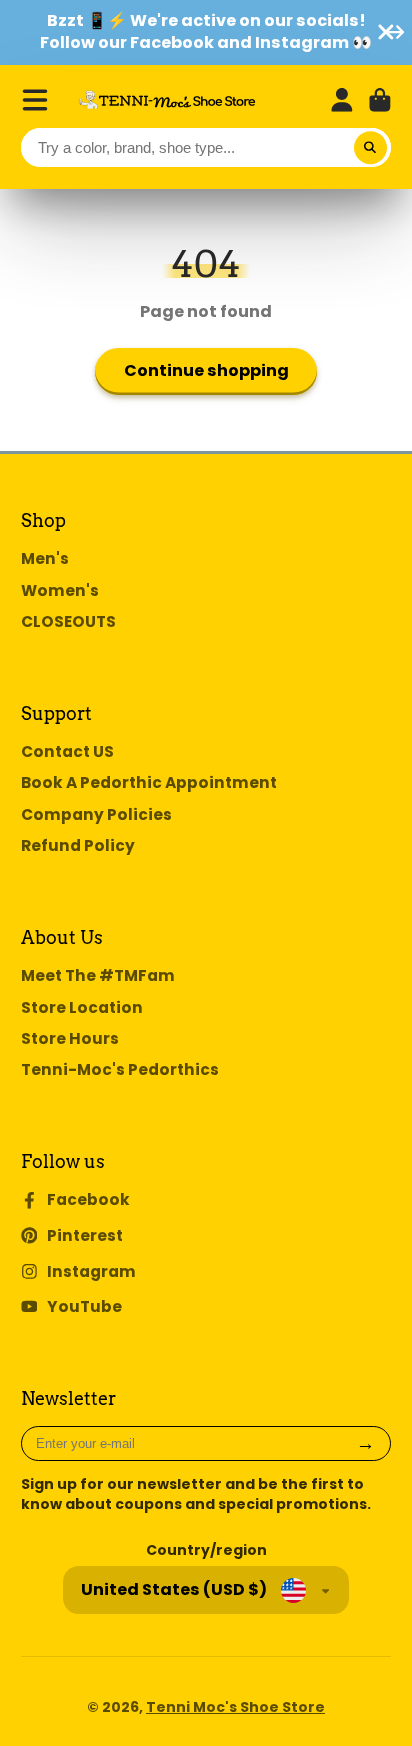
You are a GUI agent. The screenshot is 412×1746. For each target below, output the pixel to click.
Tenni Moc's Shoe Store (235, 1707)
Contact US (67, 751)
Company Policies (96, 814)
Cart (380, 100)
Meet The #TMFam (98, 975)
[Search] (371, 148)
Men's (45, 558)
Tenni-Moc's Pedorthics (120, 1069)
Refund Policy (78, 845)
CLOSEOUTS (68, 621)
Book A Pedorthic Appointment (149, 782)
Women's (60, 590)
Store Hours (70, 1038)
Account (342, 100)
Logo (167, 99)
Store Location (82, 1007)
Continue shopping (206, 370)
